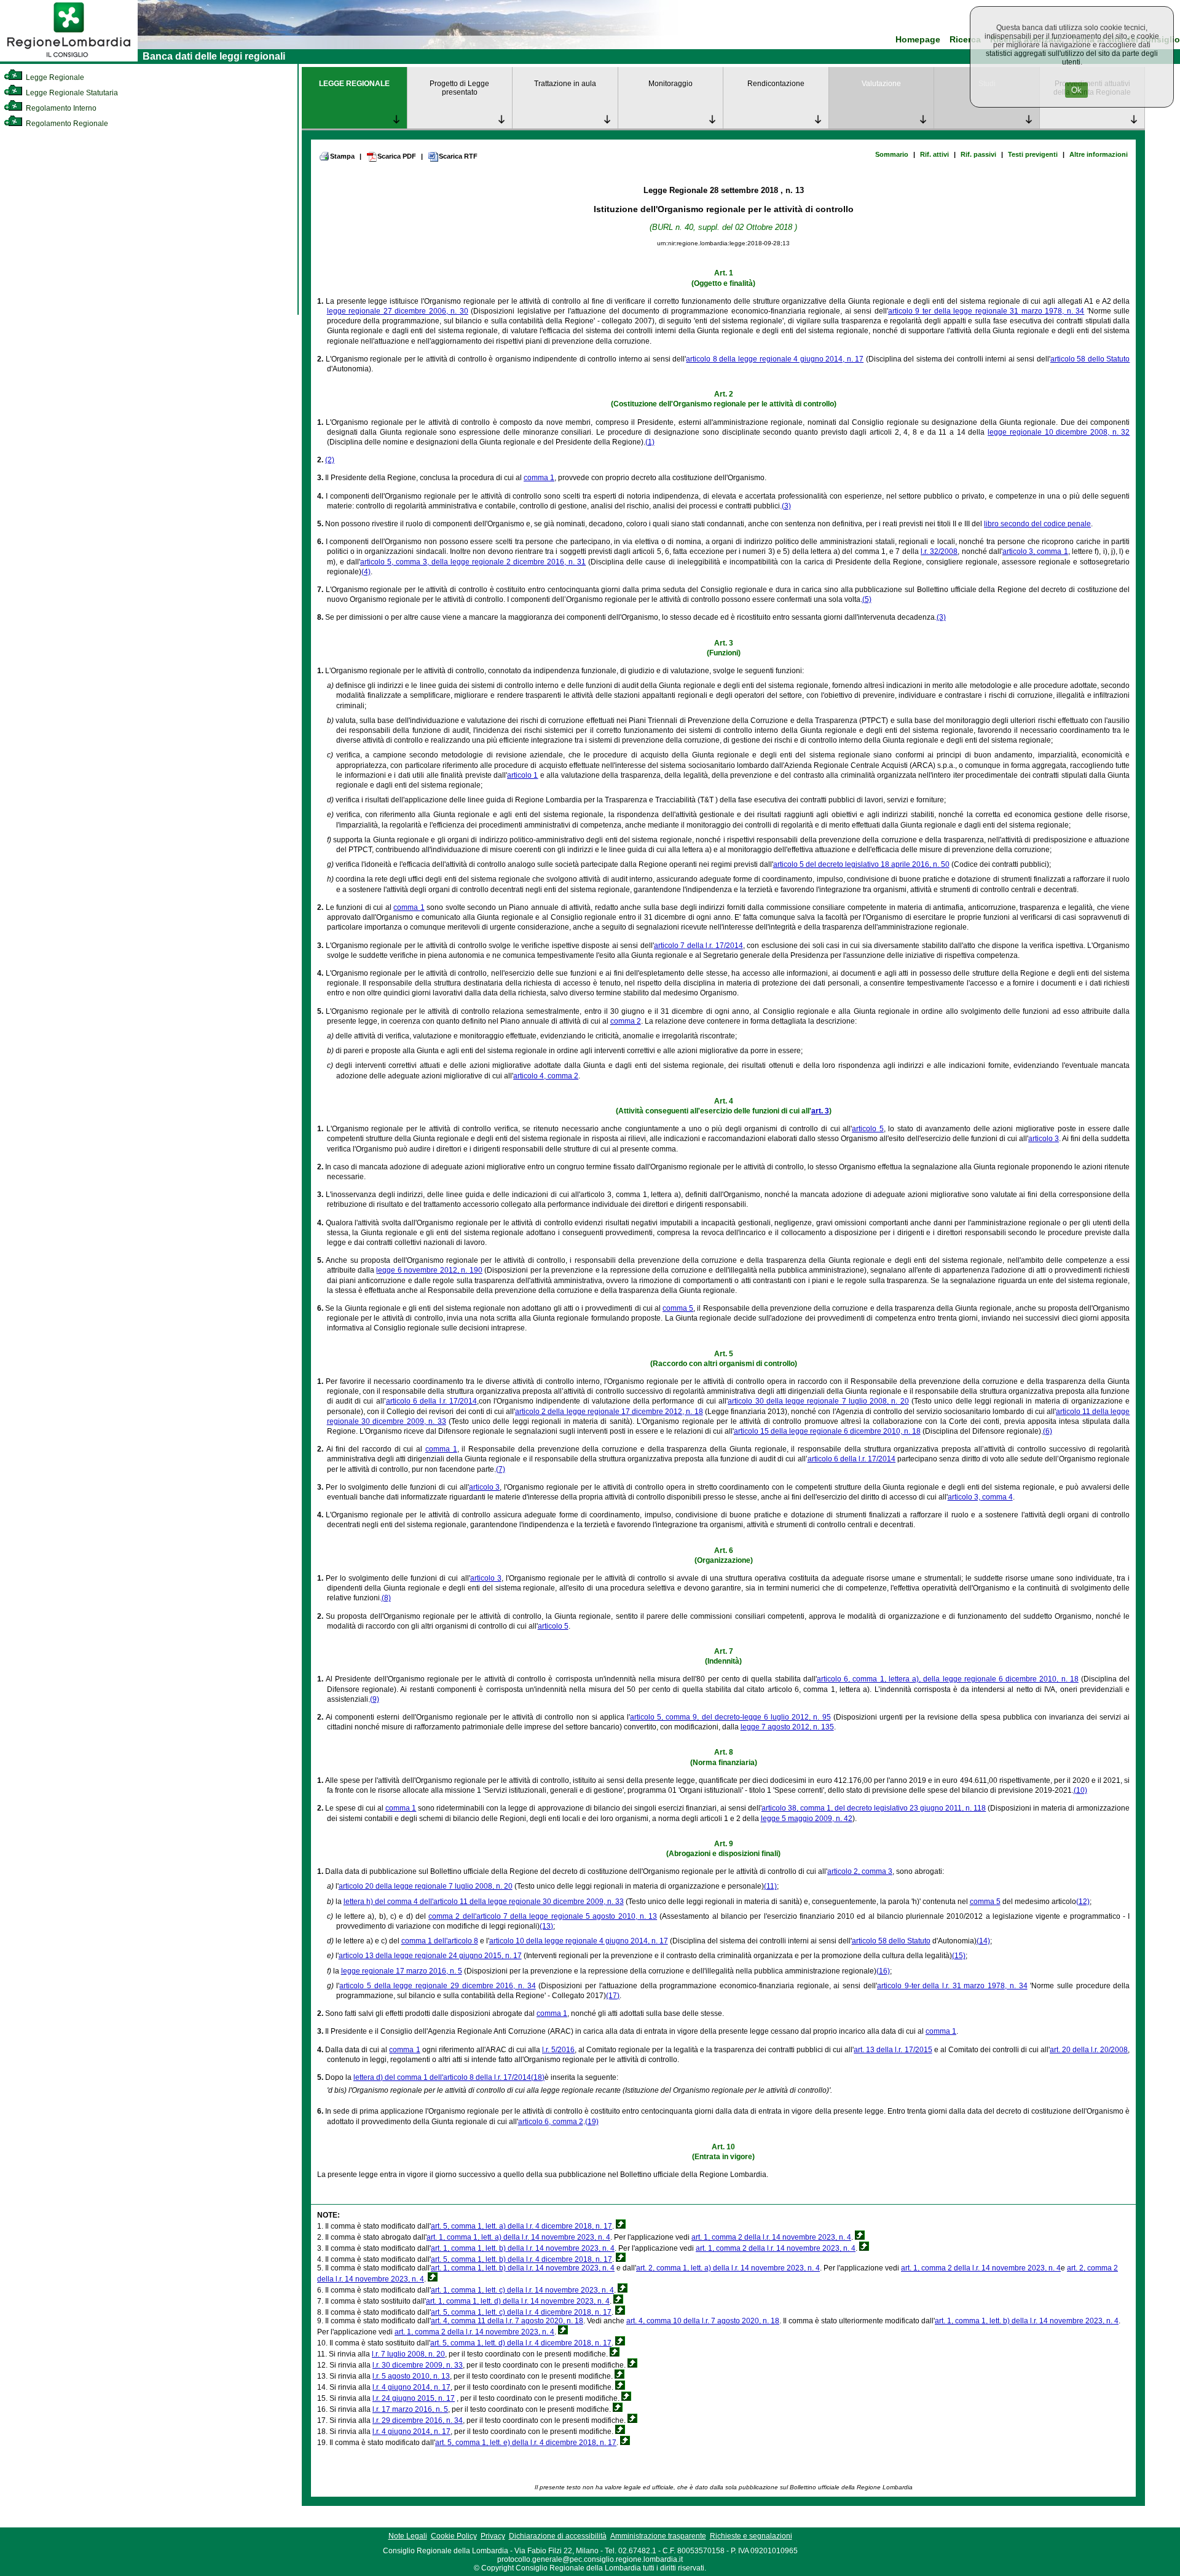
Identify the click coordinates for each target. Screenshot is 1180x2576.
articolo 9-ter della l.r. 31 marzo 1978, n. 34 (952, 1986)
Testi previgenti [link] (1033, 154)
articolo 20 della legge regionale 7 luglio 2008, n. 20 (426, 1886)
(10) (1080, 1790)
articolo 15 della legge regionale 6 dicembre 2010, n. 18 (827, 1431)
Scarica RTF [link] (458, 156)
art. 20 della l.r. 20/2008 (1089, 2050)
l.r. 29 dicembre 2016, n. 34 (418, 2420)
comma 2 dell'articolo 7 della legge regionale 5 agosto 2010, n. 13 (543, 1916)
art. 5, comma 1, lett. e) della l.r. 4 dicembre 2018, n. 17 (526, 2443)
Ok (1076, 90)
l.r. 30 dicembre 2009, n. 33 (418, 2365)
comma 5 (678, 1308)
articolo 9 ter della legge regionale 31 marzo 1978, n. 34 (986, 311)
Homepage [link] (918, 40)
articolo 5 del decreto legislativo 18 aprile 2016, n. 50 (861, 864)
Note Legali (408, 2536)
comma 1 (539, 478)
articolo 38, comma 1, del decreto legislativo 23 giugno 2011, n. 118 (874, 1808)
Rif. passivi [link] (978, 154)
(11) (770, 1886)
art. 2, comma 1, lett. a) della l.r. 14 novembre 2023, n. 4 (728, 2268)
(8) (386, 1598)
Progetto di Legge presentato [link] (459, 88)
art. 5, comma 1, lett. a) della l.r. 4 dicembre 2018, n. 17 (521, 2226)
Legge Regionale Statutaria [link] (71, 93)
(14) (983, 1941)
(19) (592, 2122)
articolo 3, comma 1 (1035, 551)
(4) (366, 572)
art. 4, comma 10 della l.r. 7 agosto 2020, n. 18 (703, 2321)
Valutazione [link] (881, 84)
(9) (375, 1699)
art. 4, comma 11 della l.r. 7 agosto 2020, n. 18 (507, 2321)
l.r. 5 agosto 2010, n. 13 (411, 2376)
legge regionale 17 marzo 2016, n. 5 (402, 1971)
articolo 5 (868, 1129)
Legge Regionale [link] (54, 77)
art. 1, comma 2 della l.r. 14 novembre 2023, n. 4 (771, 2237)
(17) (613, 1996)
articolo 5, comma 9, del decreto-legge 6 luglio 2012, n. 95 (730, 1717)
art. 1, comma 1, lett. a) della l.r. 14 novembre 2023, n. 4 (518, 2237)
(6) (1048, 1431)
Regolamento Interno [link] (60, 108)
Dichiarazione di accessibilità (558, 2536)
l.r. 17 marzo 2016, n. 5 (410, 2409)
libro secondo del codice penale (1037, 524)
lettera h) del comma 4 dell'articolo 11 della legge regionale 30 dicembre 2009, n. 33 (484, 1902)
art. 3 (820, 1111)
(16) (883, 1971)
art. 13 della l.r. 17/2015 (893, 2050)
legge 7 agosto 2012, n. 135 (787, 1727)
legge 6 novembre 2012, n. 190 (429, 1270)
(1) (650, 442)
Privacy (493, 2536)
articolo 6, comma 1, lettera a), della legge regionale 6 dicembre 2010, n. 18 (948, 1679)
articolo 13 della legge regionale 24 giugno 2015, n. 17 (430, 1956)
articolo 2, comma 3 (860, 1871)
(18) (538, 2077)
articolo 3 (1044, 1139)
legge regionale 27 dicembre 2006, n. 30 (398, 311)
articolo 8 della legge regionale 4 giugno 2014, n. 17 (775, 359)
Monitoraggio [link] (671, 84)
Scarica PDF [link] (397, 156)
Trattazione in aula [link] (565, 84)
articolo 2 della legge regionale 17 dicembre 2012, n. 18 (609, 1412)
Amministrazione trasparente (658, 2536)
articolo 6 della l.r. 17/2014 (431, 1401)
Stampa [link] (342, 156)
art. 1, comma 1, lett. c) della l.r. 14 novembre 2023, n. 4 (522, 2290)
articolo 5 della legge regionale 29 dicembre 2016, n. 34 (437, 1986)
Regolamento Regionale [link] (66, 124)
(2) (330, 460)
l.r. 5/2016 (558, 2050)
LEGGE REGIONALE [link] (354, 84)
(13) (546, 1926)
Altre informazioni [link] (1099, 154)
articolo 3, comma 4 (980, 1497)
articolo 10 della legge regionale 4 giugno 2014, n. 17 (579, 1941)
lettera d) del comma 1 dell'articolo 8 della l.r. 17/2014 (442, 2077)
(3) (786, 506)
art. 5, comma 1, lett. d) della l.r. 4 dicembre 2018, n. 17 (521, 2343)
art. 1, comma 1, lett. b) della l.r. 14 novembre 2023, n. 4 (523, 2248)
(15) (959, 1956)
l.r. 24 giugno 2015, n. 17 (414, 2398)
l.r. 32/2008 (939, 551)
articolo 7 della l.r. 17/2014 (698, 946)
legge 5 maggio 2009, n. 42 (807, 1819)
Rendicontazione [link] (776, 84)
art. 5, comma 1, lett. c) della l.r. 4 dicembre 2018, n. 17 (521, 2312)
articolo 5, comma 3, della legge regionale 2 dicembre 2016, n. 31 (473, 562)
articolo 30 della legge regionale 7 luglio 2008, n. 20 (818, 1401)
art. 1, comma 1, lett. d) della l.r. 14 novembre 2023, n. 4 (518, 2301)
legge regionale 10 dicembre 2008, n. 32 (1059, 432)
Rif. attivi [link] (934, 154)
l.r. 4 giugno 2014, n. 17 (411, 2387)
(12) (1083, 1902)
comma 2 (626, 1021)
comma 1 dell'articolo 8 (440, 1941)
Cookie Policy (454, 2536)
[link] (69, 59)
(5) (867, 599)
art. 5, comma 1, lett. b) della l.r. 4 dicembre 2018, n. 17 (521, 2259)
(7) (501, 1469)
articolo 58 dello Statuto (1090, 359)
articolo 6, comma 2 (551, 2122)
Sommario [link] (892, 154)
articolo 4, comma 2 (546, 1076)
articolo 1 (522, 775)
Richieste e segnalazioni (751, 2536)
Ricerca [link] (965, 40)
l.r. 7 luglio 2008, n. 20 (408, 2354)
